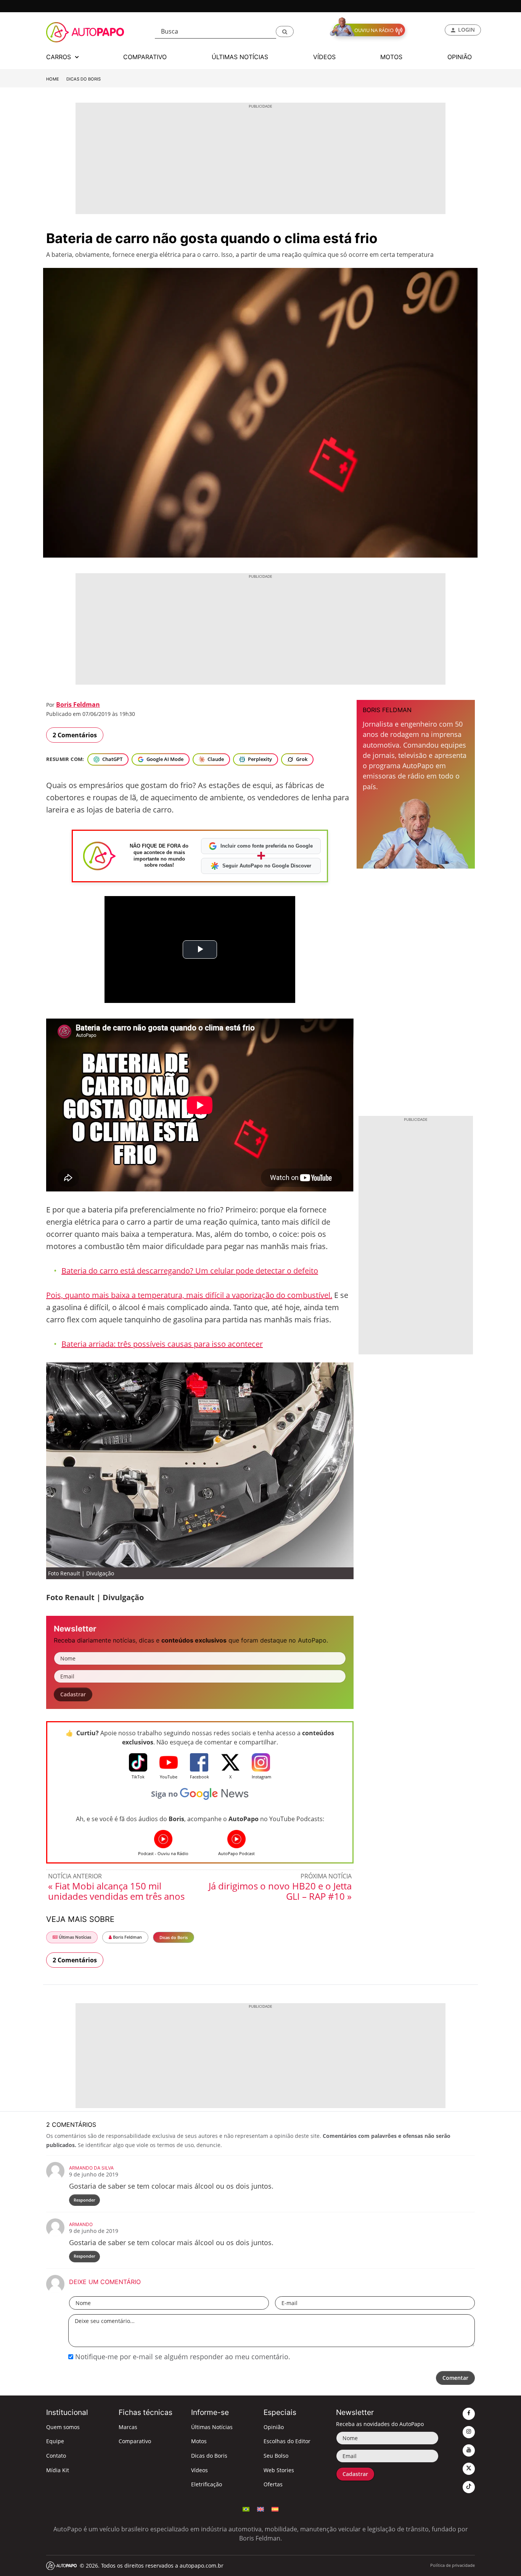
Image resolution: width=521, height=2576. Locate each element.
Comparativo (135, 2441)
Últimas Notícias (74, 1937)
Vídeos (199, 2470)
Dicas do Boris (84, 79)
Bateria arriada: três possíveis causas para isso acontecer (162, 1344)
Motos (199, 2441)
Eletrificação (207, 2484)
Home (53, 79)
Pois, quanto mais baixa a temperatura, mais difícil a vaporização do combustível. (189, 1295)
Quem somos (63, 2427)
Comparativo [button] (145, 57)
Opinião (274, 2427)
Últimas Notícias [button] (240, 57)
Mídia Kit (58, 2470)
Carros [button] (59, 57)
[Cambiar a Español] (275, 2508)
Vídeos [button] (324, 57)
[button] (285, 31)
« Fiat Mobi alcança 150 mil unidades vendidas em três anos (116, 1891)
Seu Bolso (276, 2456)
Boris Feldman (78, 704)
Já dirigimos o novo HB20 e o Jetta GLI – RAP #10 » (280, 1891)
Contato (56, 2456)
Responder (84, 2200)
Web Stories (279, 2470)
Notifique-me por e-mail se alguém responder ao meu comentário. (182, 2357)
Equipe (55, 2441)
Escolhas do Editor (287, 2441)
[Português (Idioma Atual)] (246, 2508)
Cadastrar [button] (73, 1694)
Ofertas (273, 2484)
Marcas (128, 2427)
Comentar (455, 2378)
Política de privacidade (453, 2565)
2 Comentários (75, 735)
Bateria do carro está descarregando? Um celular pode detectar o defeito (190, 1271)
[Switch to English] (260, 2508)
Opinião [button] (460, 57)
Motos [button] (391, 57)
